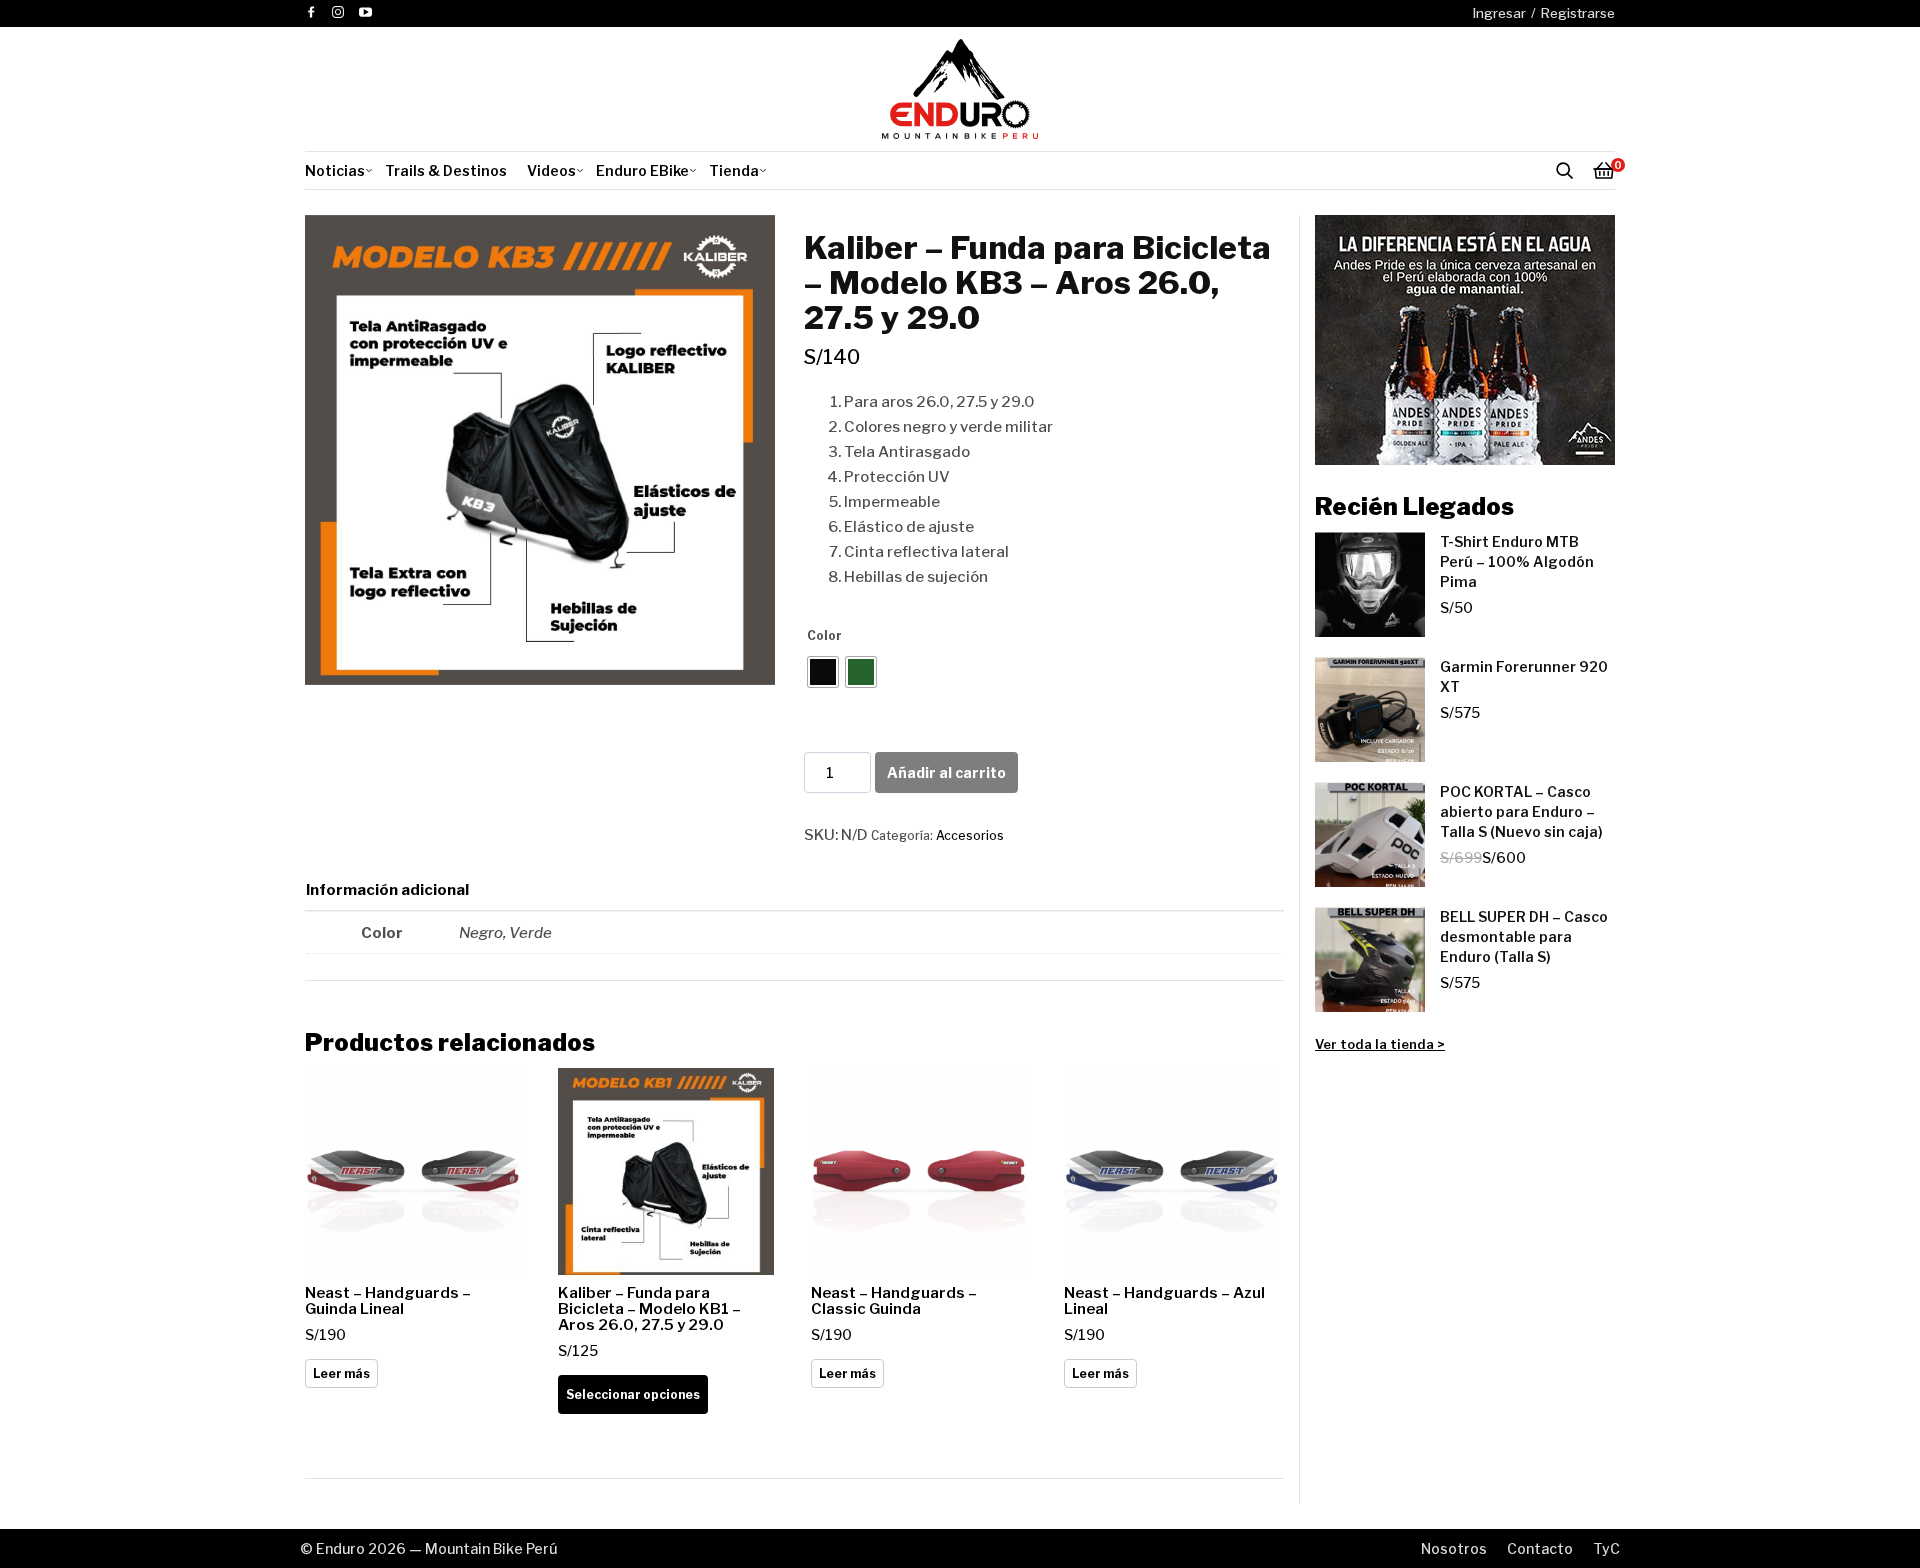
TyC (1606, 1548)
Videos (551, 170)
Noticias (335, 170)
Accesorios (970, 835)
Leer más (341, 1373)
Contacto (1540, 1548)
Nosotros (1454, 1548)
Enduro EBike (642, 170)
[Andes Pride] (1465, 340)
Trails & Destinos (446, 170)
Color (824, 635)
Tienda (734, 170)
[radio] (823, 672)
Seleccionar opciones (633, 1394)
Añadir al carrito (946, 772)
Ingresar (1499, 13)
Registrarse (1578, 13)
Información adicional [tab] (387, 890)
